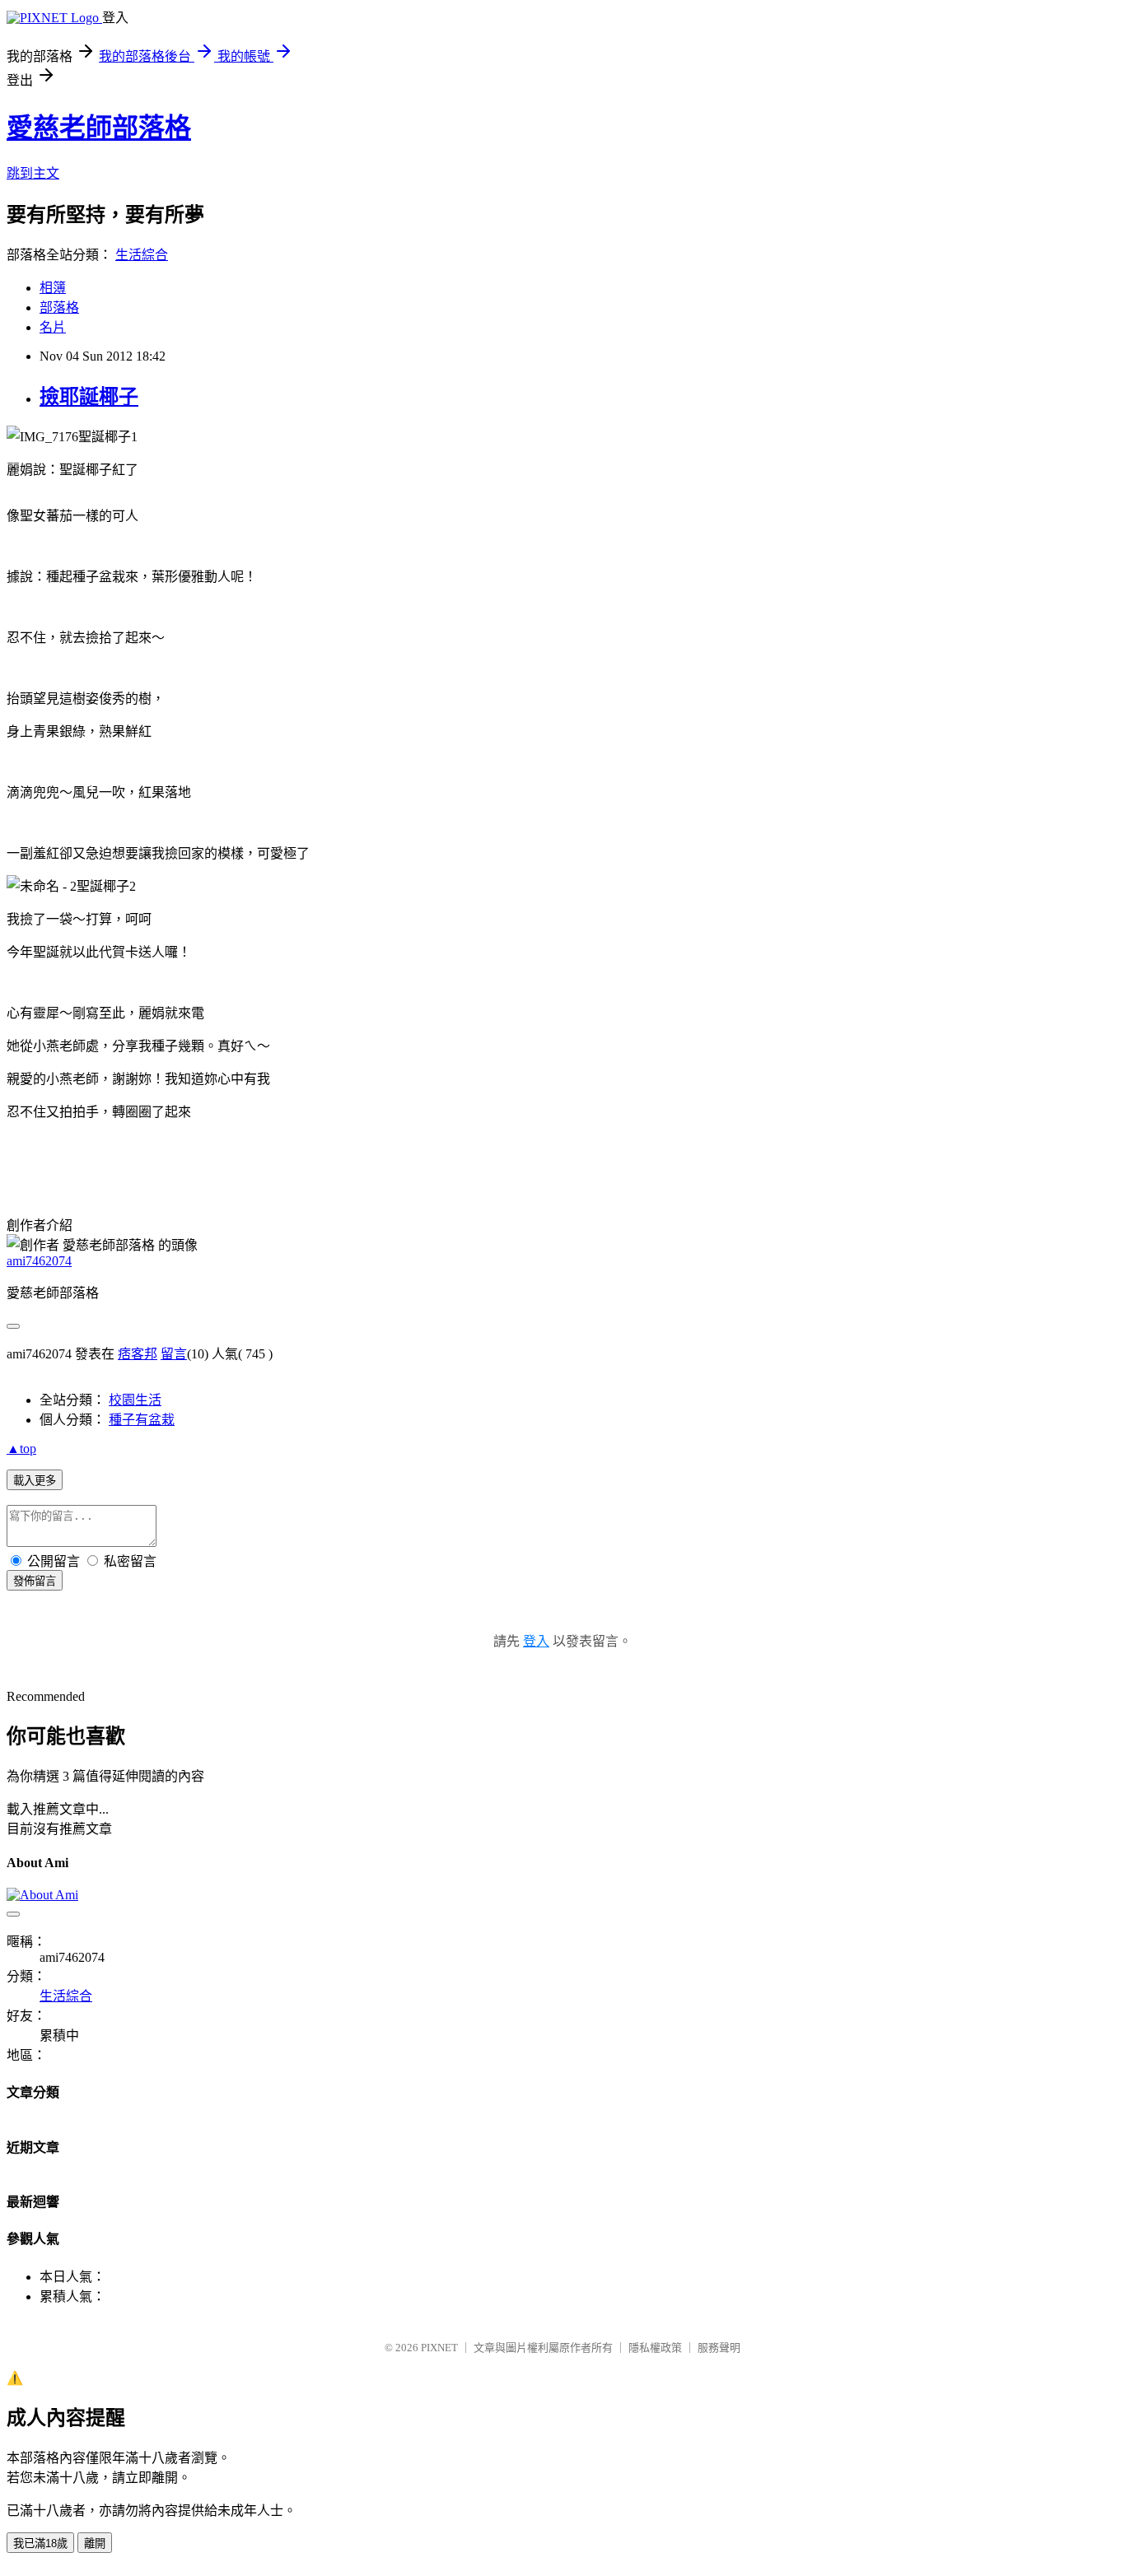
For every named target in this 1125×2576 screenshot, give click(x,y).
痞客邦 (138, 1354)
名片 (53, 327)
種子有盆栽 (142, 1420)
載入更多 (35, 1481)
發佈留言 (35, 1581)
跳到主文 (33, 173)
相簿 (53, 288)
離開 (95, 2543)
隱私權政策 (655, 2348)
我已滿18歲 (40, 2543)
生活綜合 (142, 255)
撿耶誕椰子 (89, 397)
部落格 (59, 307)
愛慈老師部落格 (99, 128)
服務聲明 (719, 2348)
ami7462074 (39, 1261)
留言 (174, 1354)
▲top (21, 1449)
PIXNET (439, 2348)
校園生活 (135, 1400)
